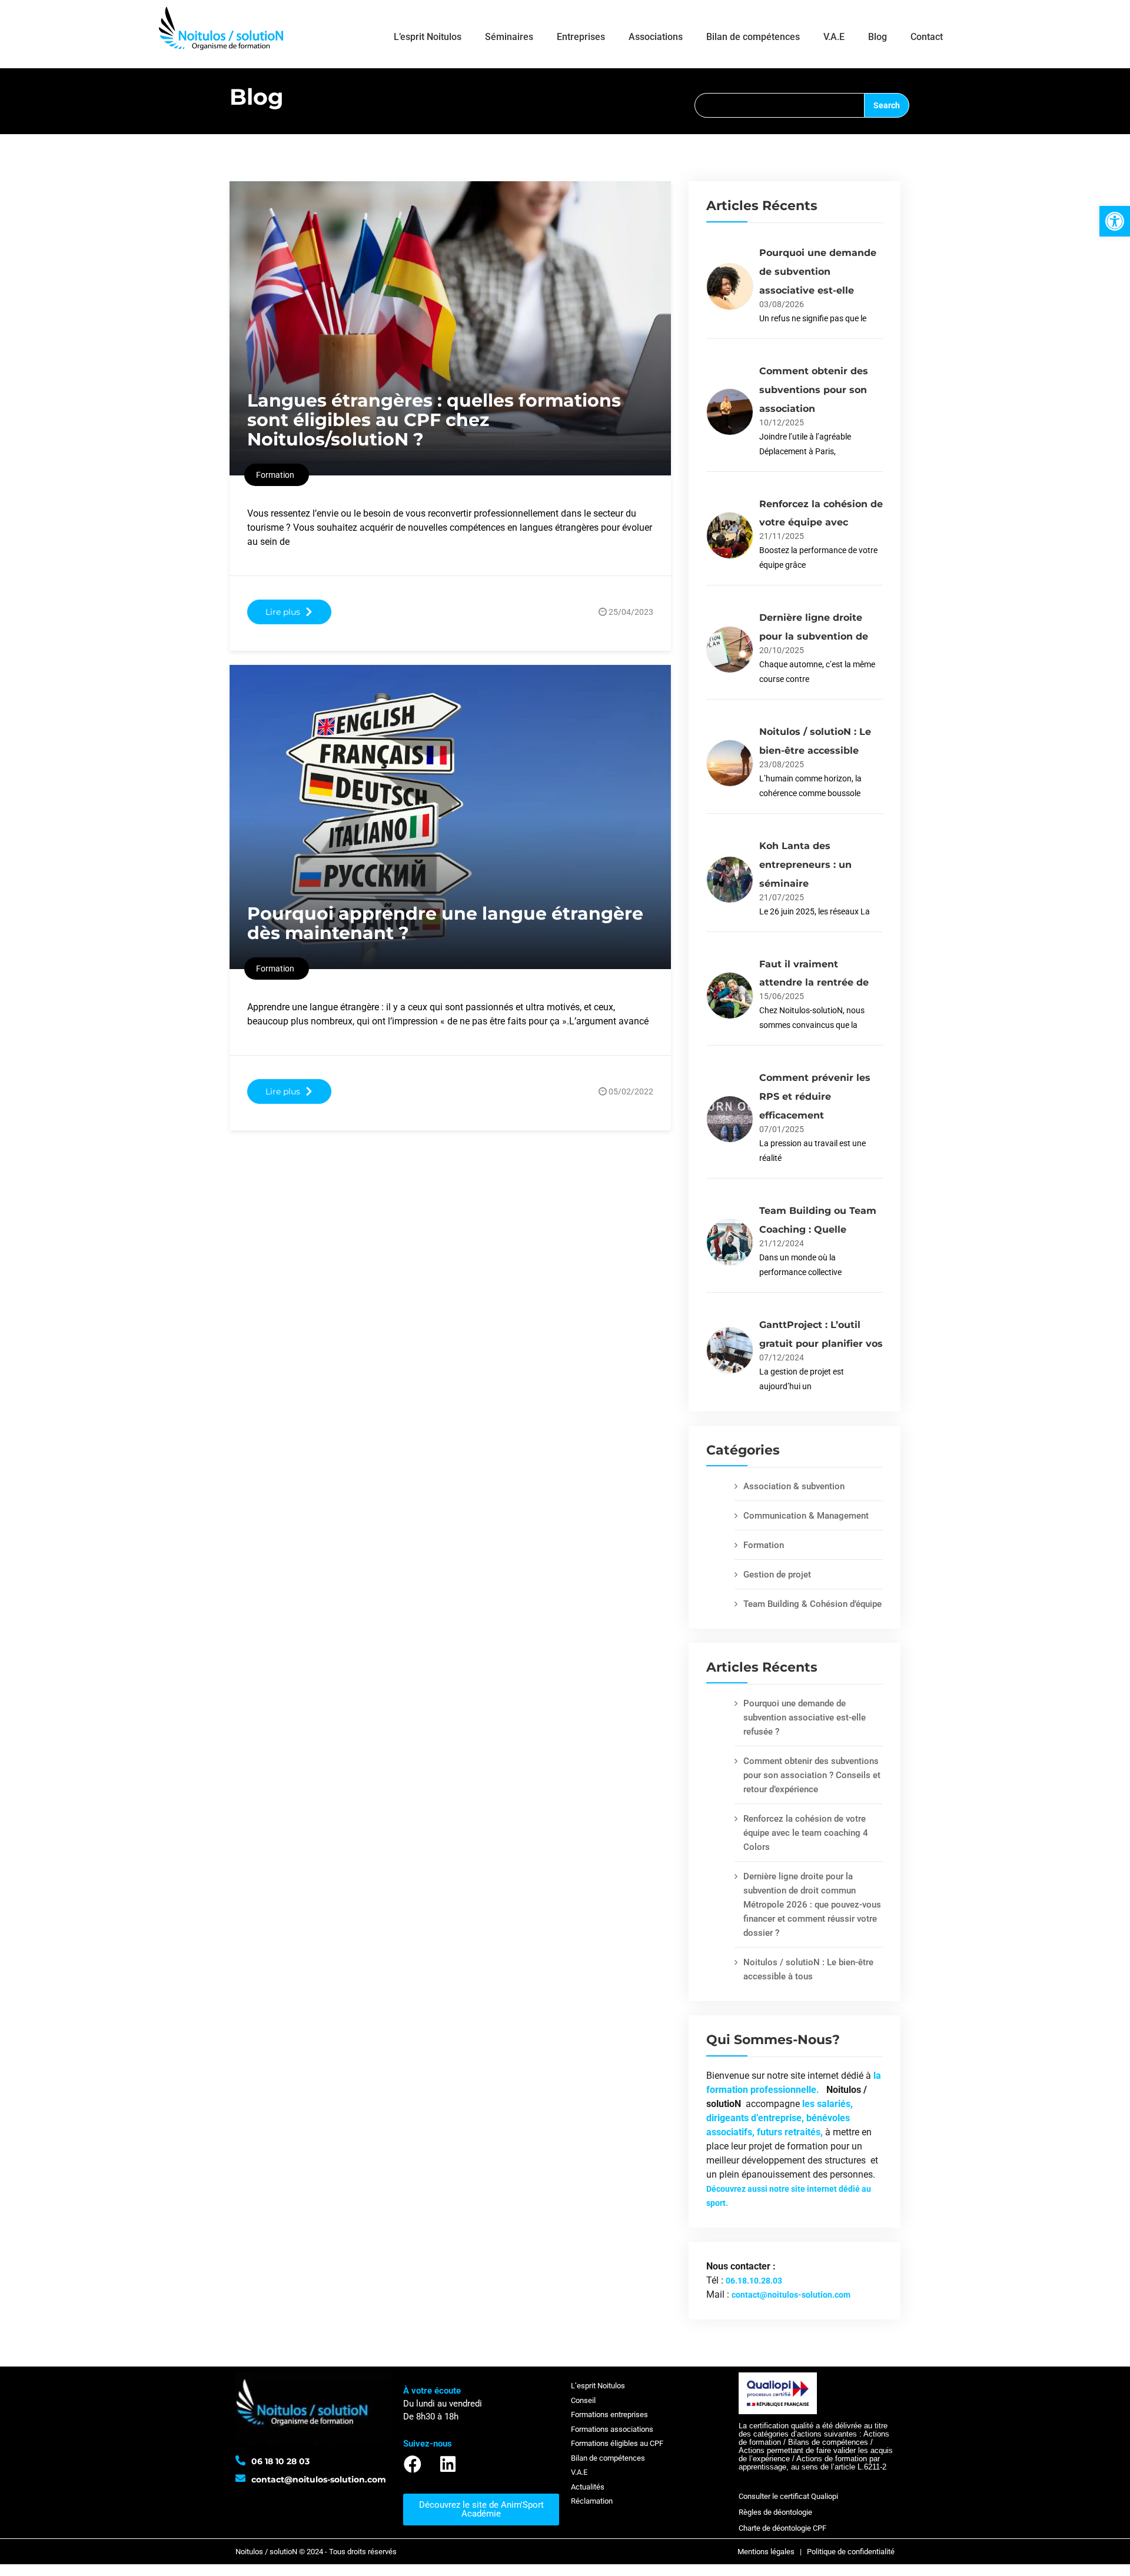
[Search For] (779, 105)
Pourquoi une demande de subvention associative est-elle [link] (818, 272)
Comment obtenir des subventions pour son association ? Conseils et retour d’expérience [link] (812, 1775)
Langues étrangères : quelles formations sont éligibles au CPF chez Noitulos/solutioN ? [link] (434, 420)
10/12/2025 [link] (782, 422)
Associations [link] (656, 37)
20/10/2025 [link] (782, 650)
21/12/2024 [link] (782, 1243)
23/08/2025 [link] (782, 764)
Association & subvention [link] (794, 1486)
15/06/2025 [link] (782, 996)
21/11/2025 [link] (782, 536)
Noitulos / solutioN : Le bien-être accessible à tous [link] (808, 1969)
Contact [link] (927, 37)
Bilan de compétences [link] (753, 37)
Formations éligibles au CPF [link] (617, 2443)
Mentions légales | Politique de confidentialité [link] (816, 2552)
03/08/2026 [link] (782, 304)
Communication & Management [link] (806, 1516)
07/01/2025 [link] (782, 1129)
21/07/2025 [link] (782, 897)
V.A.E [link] (834, 37)
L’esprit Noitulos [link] (428, 37)
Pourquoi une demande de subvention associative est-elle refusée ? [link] (805, 1718)
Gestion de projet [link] (777, 1575)
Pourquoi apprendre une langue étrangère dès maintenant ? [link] (445, 923)
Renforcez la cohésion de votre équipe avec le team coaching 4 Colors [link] (806, 1833)
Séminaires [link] (509, 37)
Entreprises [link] (581, 37)
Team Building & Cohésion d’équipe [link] (812, 1604)
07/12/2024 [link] (782, 1357)
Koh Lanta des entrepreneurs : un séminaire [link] (805, 865)
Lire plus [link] (283, 612)
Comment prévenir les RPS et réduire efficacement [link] (815, 1096)
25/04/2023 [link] (631, 612)
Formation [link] (764, 1545)
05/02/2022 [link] (631, 1091)
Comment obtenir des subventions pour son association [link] (814, 390)
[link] (1115, 221)
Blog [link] (878, 37)
